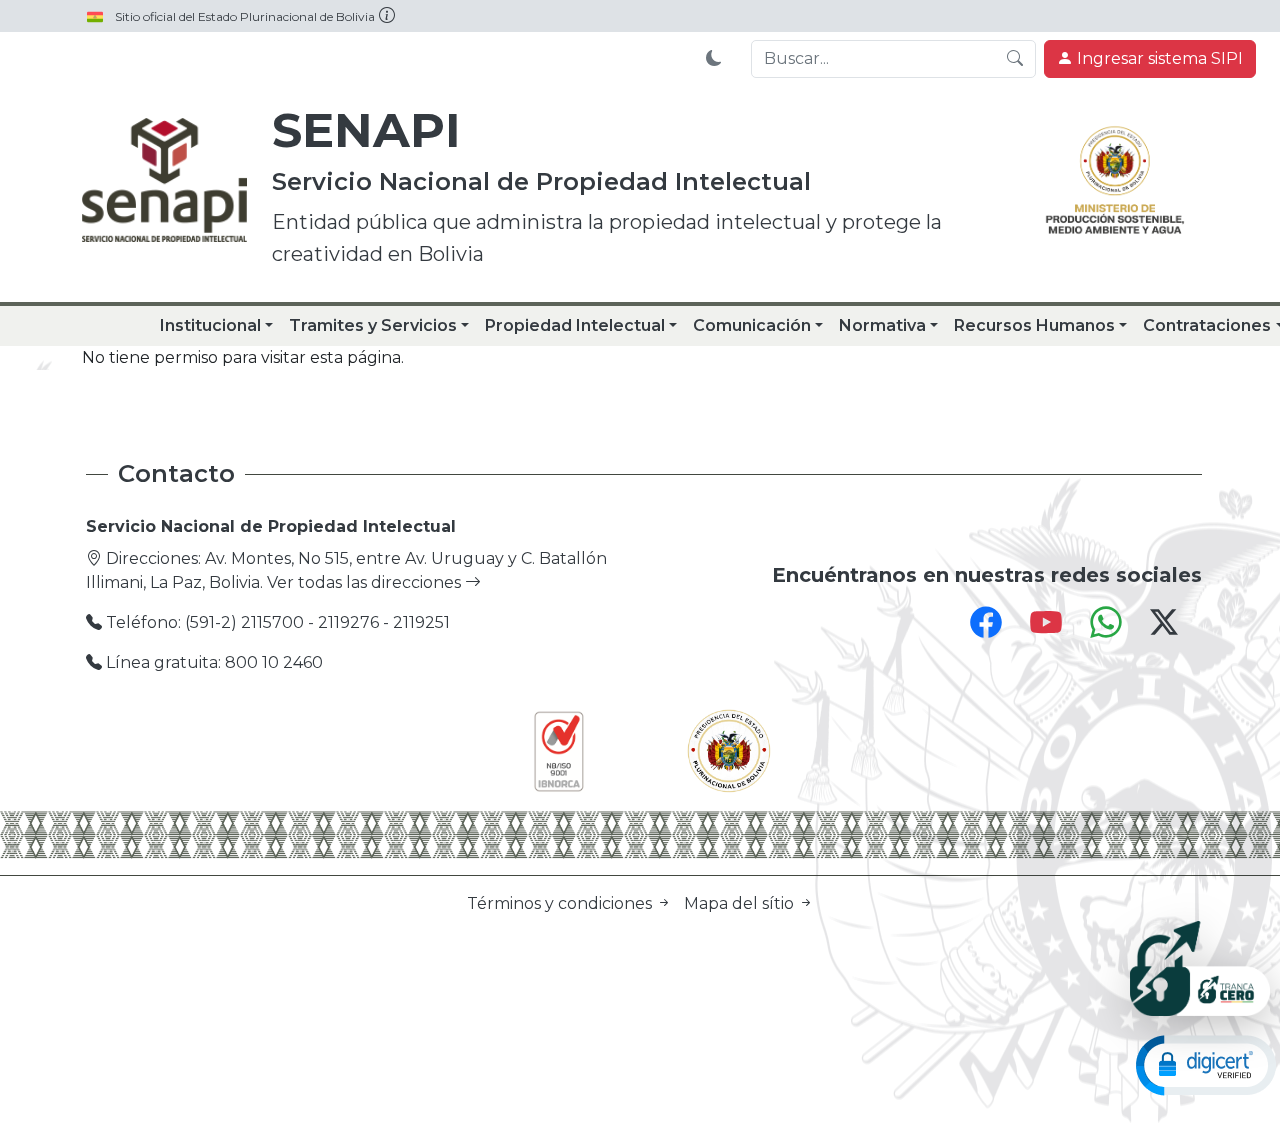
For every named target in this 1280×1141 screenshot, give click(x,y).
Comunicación (752, 325)
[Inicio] (165, 180)
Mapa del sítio (741, 903)
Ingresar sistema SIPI (1158, 58)
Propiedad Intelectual (575, 325)
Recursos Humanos (1034, 325)
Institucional (210, 325)
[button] (1206, 1064)
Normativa (882, 325)
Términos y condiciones (561, 903)
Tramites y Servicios (373, 325)
